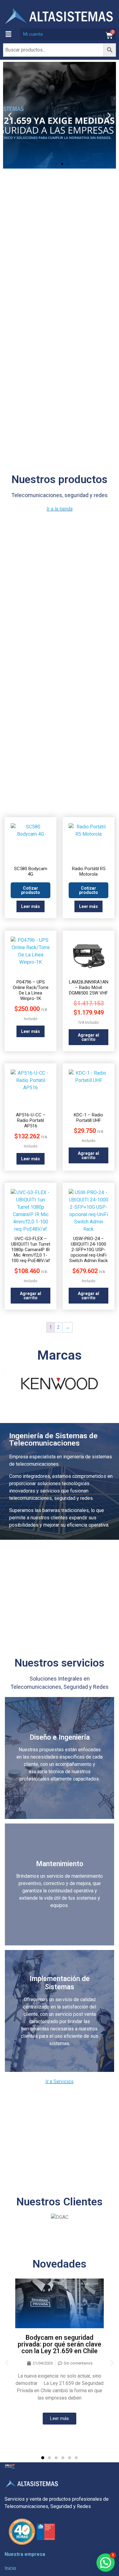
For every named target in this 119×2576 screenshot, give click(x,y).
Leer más (31, 906)
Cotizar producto (31, 890)
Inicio (10, 2568)
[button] (8, 34)
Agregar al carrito (88, 1037)
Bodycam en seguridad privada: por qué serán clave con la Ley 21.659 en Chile (60, 2344)
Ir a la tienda (60, 509)
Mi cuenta (33, 34)
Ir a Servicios (60, 2081)
